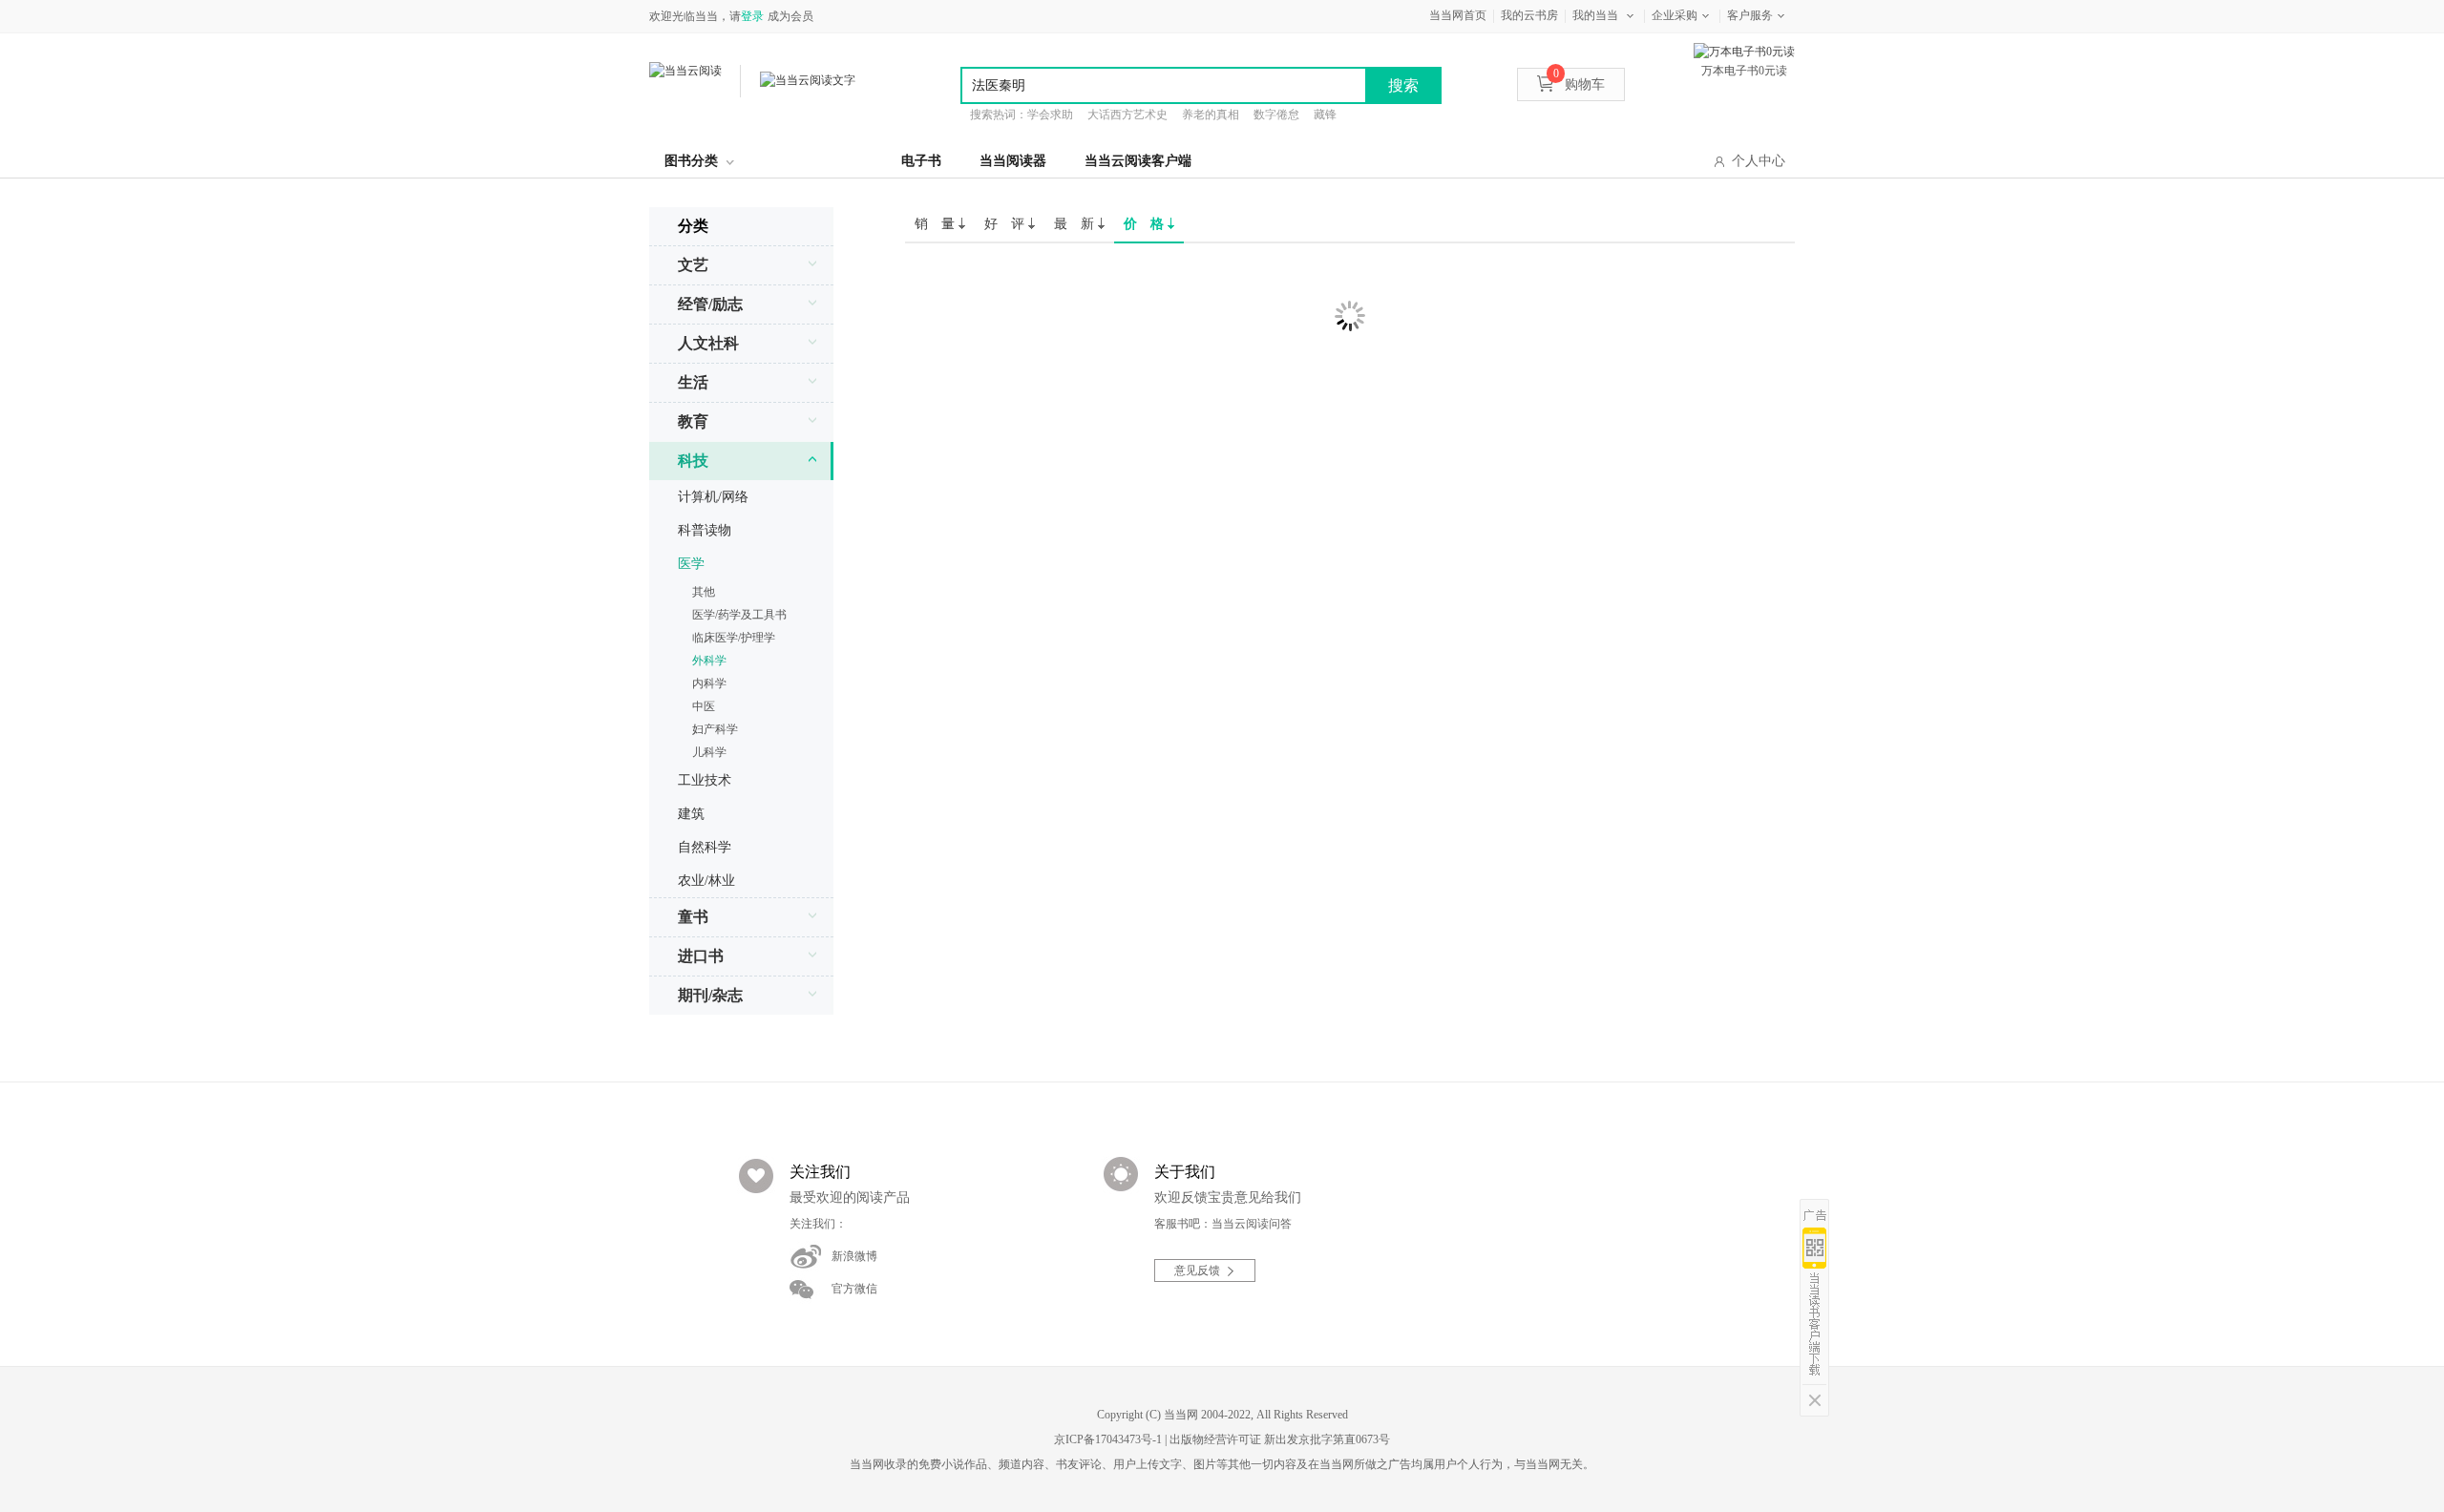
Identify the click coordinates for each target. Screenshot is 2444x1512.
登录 (752, 16)
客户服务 (1750, 15)
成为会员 (790, 16)
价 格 (1146, 224)
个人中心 (1759, 161)
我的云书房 (1529, 15)
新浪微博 (854, 1256)
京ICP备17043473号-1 (1108, 1439)
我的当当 (1595, 15)
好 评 (1006, 224)
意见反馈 (1197, 1270)
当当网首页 (1458, 15)
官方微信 (854, 1289)
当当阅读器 (1013, 161)
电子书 (921, 161)
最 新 (1076, 224)
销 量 (937, 224)
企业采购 (1675, 15)
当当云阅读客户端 (1138, 161)
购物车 (1579, 84)
